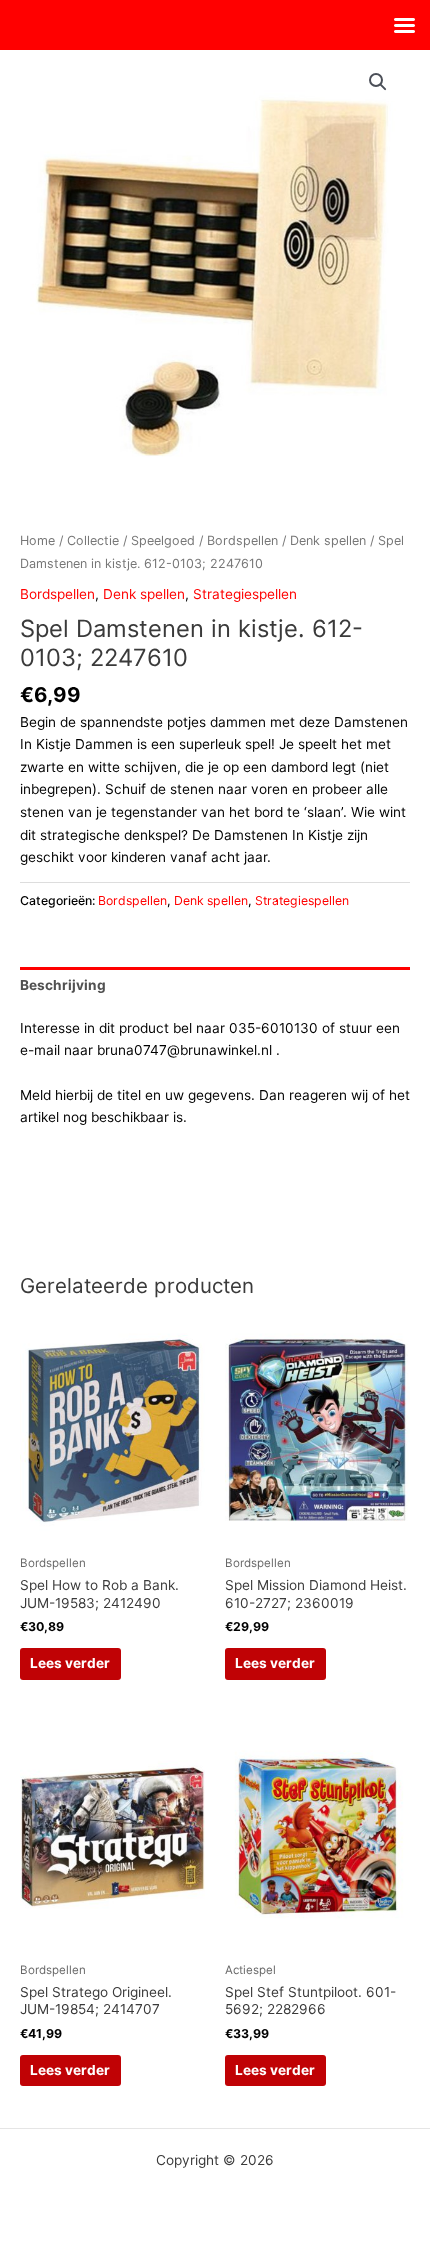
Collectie (93, 540)
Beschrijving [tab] (63, 985)
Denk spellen (328, 540)
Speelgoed (163, 540)
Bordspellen (242, 540)
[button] (378, 82)
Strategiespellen (245, 594)
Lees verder (70, 1663)
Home (37, 540)
